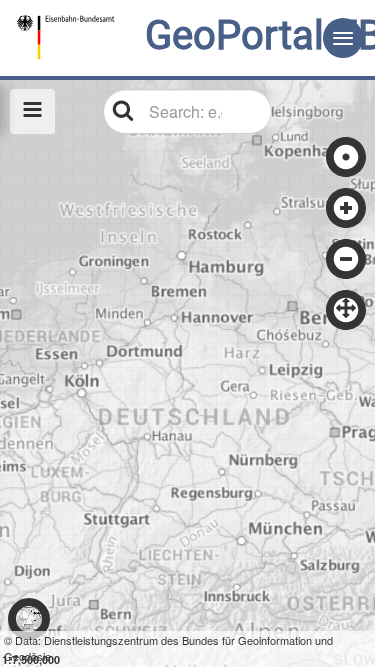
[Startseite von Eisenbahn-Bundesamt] (126, 37)
